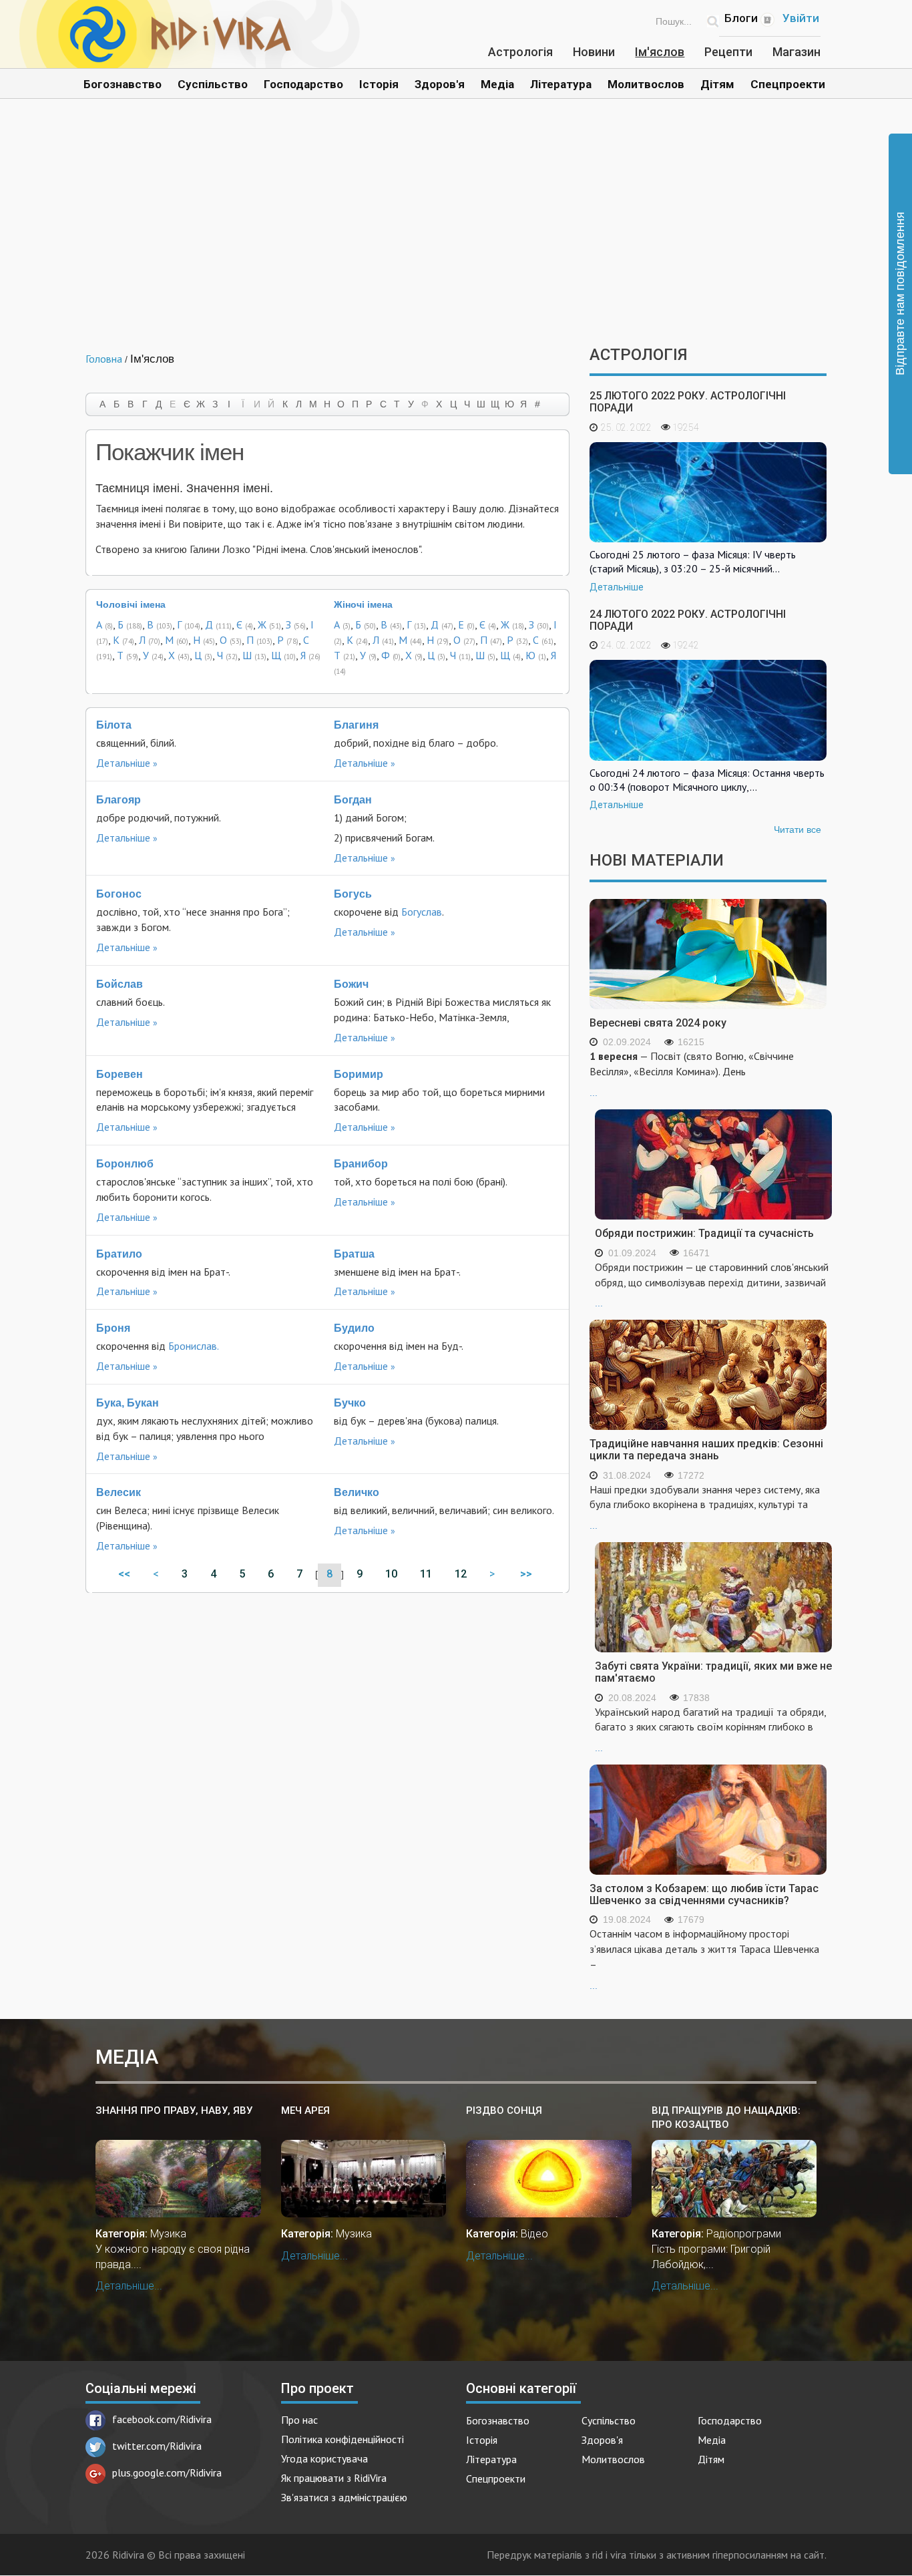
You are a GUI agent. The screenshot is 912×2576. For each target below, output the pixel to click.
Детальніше (123, 763)
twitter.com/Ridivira (157, 2446)
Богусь (353, 894)
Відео (534, 2234)
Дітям (717, 84)
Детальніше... (129, 2286)
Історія (379, 84)
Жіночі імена (363, 604)
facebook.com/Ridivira (162, 2419)
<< (124, 1574)
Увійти (801, 18)
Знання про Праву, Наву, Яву (174, 2110)
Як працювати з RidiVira (334, 2478)
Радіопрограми (744, 2234)
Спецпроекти (788, 84)
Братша (354, 1254)
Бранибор (361, 1164)
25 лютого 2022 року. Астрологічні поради (688, 402)
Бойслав (120, 984)
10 (391, 1574)
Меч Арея (305, 2110)
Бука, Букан (128, 1403)
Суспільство (213, 84)
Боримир (359, 1074)
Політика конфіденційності (343, 2439)
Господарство (303, 84)
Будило (354, 1328)
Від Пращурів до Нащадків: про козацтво (726, 2118)
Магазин (796, 52)
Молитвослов (646, 84)
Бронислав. (194, 1346)
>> (527, 1574)
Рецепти (728, 52)
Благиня (356, 725)
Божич (351, 984)
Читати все (797, 830)
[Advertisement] (456, 232)
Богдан (353, 800)
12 (461, 1574)
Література (561, 84)
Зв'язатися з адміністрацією (344, 2497)
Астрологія (520, 52)
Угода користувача (324, 2458)
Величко (357, 1492)
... (692, 1074)
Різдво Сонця (504, 2110)
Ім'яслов (660, 52)
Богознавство (123, 84)
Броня (113, 1328)
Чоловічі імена (131, 604)
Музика (168, 2234)
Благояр (119, 800)
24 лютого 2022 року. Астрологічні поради (688, 620)
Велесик (119, 1492)
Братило (119, 1254)
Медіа (497, 84)
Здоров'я (440, 84)
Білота (114, 725)
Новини (594, 52)
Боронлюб (125, 1164)
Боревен (120, 1074)
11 (426, 1574)
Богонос (119, 894)
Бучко (350, 1403)
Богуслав (422, 912)
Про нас (299, 2420)
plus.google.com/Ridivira (167, 2472)
